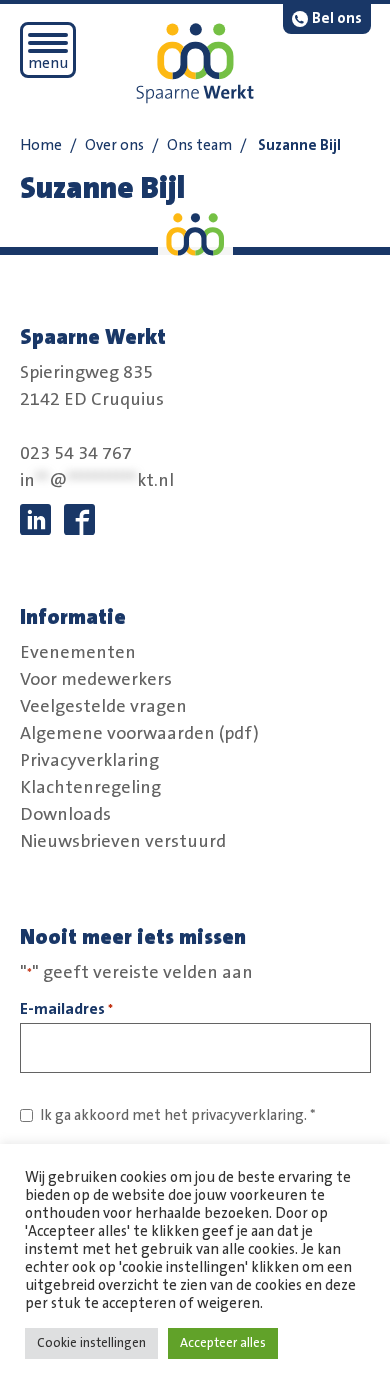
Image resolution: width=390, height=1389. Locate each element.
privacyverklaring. (249, 1115)
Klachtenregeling (90, 787)
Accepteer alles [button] (223, 1343)
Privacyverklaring (89, 760)
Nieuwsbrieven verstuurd (123, 841)
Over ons (114, 145)
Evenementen (78, 652)
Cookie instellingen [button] (91, 1343)
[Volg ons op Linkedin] (35, 519)
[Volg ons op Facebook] (79, 519)
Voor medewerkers (96, 679)
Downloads (65, 814)
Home (41, 145)
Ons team (199, 145)
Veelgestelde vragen (103, 706)
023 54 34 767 (76, 454)
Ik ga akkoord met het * (178, 1115)
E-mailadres (66, 1009)
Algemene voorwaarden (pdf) (139, 733)
